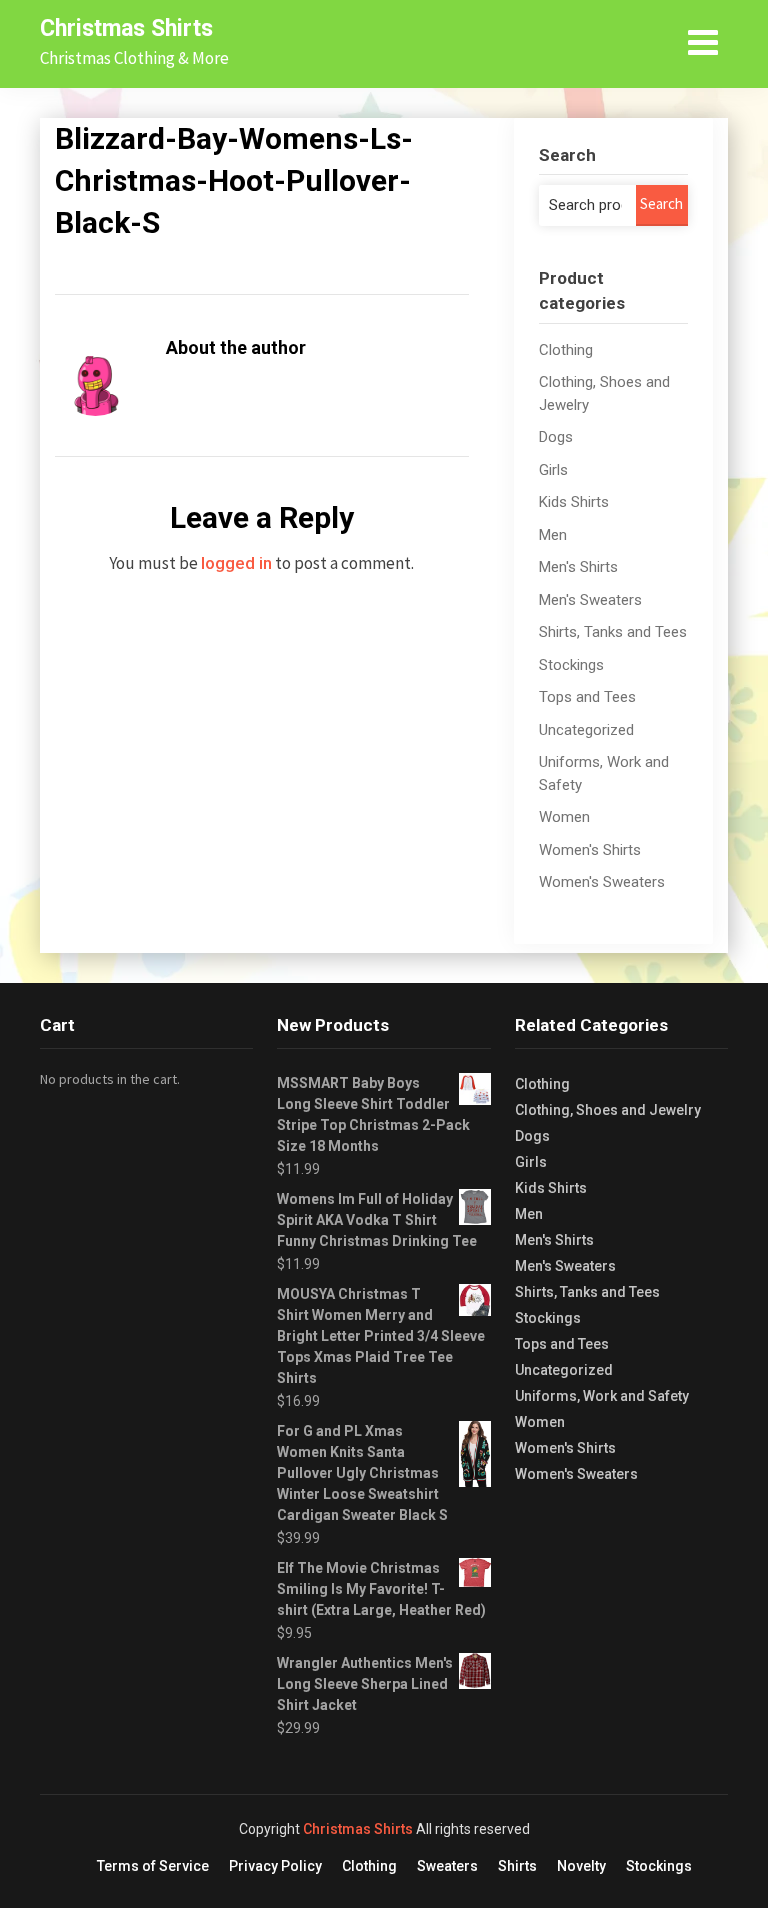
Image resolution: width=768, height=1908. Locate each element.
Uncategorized (586, 730)
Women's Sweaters (602, 882)
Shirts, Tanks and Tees (613, 632)
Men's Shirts (578, 567)
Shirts (517, 1866)
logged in (236, 563)
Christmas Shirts (126, 28)
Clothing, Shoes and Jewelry (608, 1110)
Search (661, 203)
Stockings (571, 665)
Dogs (556, 437)
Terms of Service (153, 1866)
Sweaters (447, 1866)
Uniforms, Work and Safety (602, 1396)
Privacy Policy (275, 1866)
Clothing (566, 350)
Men (553, 535)
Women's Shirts (590, 850)
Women (564, 817)
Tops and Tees (587, 697)
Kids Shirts (574, 502)
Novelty (581, 1866)
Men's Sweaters (590, 600)
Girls (553, 470)
